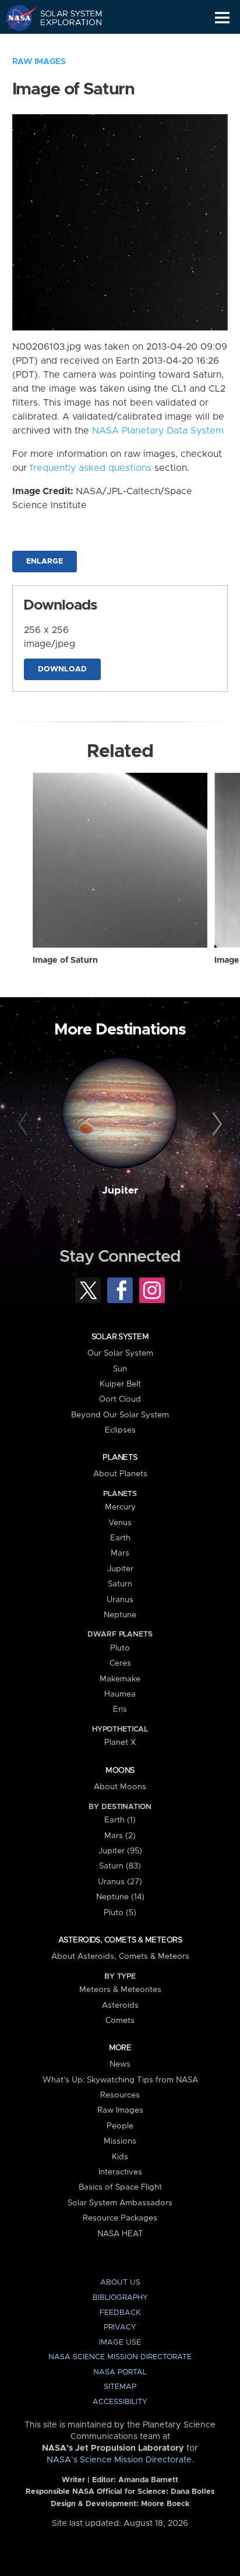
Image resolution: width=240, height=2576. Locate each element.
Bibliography (120, 2298)
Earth (120, 1538)
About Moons (120, 1787)
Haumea (120, 1694)
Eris (120, 1709)
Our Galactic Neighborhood (64, 44)
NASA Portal (120, 2372)
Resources (120, 2095)
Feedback (120, 2313)
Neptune (120, 1615)
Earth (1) (120, 1820)
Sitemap (120, 2387)
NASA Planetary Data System (158, 431)
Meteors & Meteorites (120, 1990)
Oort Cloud (120, 1399)
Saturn (120, 1584)
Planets (120, 1458)
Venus (120, 1523)
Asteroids (120, 2005)
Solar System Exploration (64, 17)
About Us (120, 2283)
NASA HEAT (120, 2234)
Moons (120, 1771)
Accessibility (120, 2402)
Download (62, 669)
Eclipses (120, 1430)
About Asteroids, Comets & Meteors (120, 1956)
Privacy (120, 2327)
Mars (120, 1553)
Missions (120, 2141)
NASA (15, 17)
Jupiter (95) (120, 1851)
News (120, 2064)
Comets (120, 2021)
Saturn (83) (120, 1866)
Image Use (120, 2343)
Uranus (120, 1600)
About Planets (120, 1474)
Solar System (120, 1337)
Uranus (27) (120, 1882)
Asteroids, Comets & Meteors (120, 1940)
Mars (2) (120, 1836)
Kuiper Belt (120, 1384)
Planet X (120, 1743)
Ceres (120, 1663)
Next (215, 1124)
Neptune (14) (120, 1897)
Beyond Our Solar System (120, 1415)
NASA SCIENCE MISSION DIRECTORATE (120, 2357)
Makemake (120, 1679)
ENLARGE (45, 562)
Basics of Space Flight (120, 2187)
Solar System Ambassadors (120, 2203)
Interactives (120, 2172)
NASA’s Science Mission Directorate (119, 2460)
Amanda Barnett (148, 2480)
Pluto (120, 1648)
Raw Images (39, 62)
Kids (120, 2157)
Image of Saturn (65, 960)
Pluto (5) (120, 1913)
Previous (25, 1124)
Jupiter (120, 1191)
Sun (120, 1369)
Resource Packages (120, 2218)
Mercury (120, 1507)
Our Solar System (120, 1353)
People (120, 2126)
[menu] (222, 18)
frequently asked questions (91, 468)
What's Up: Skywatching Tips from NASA (120, 2080)
